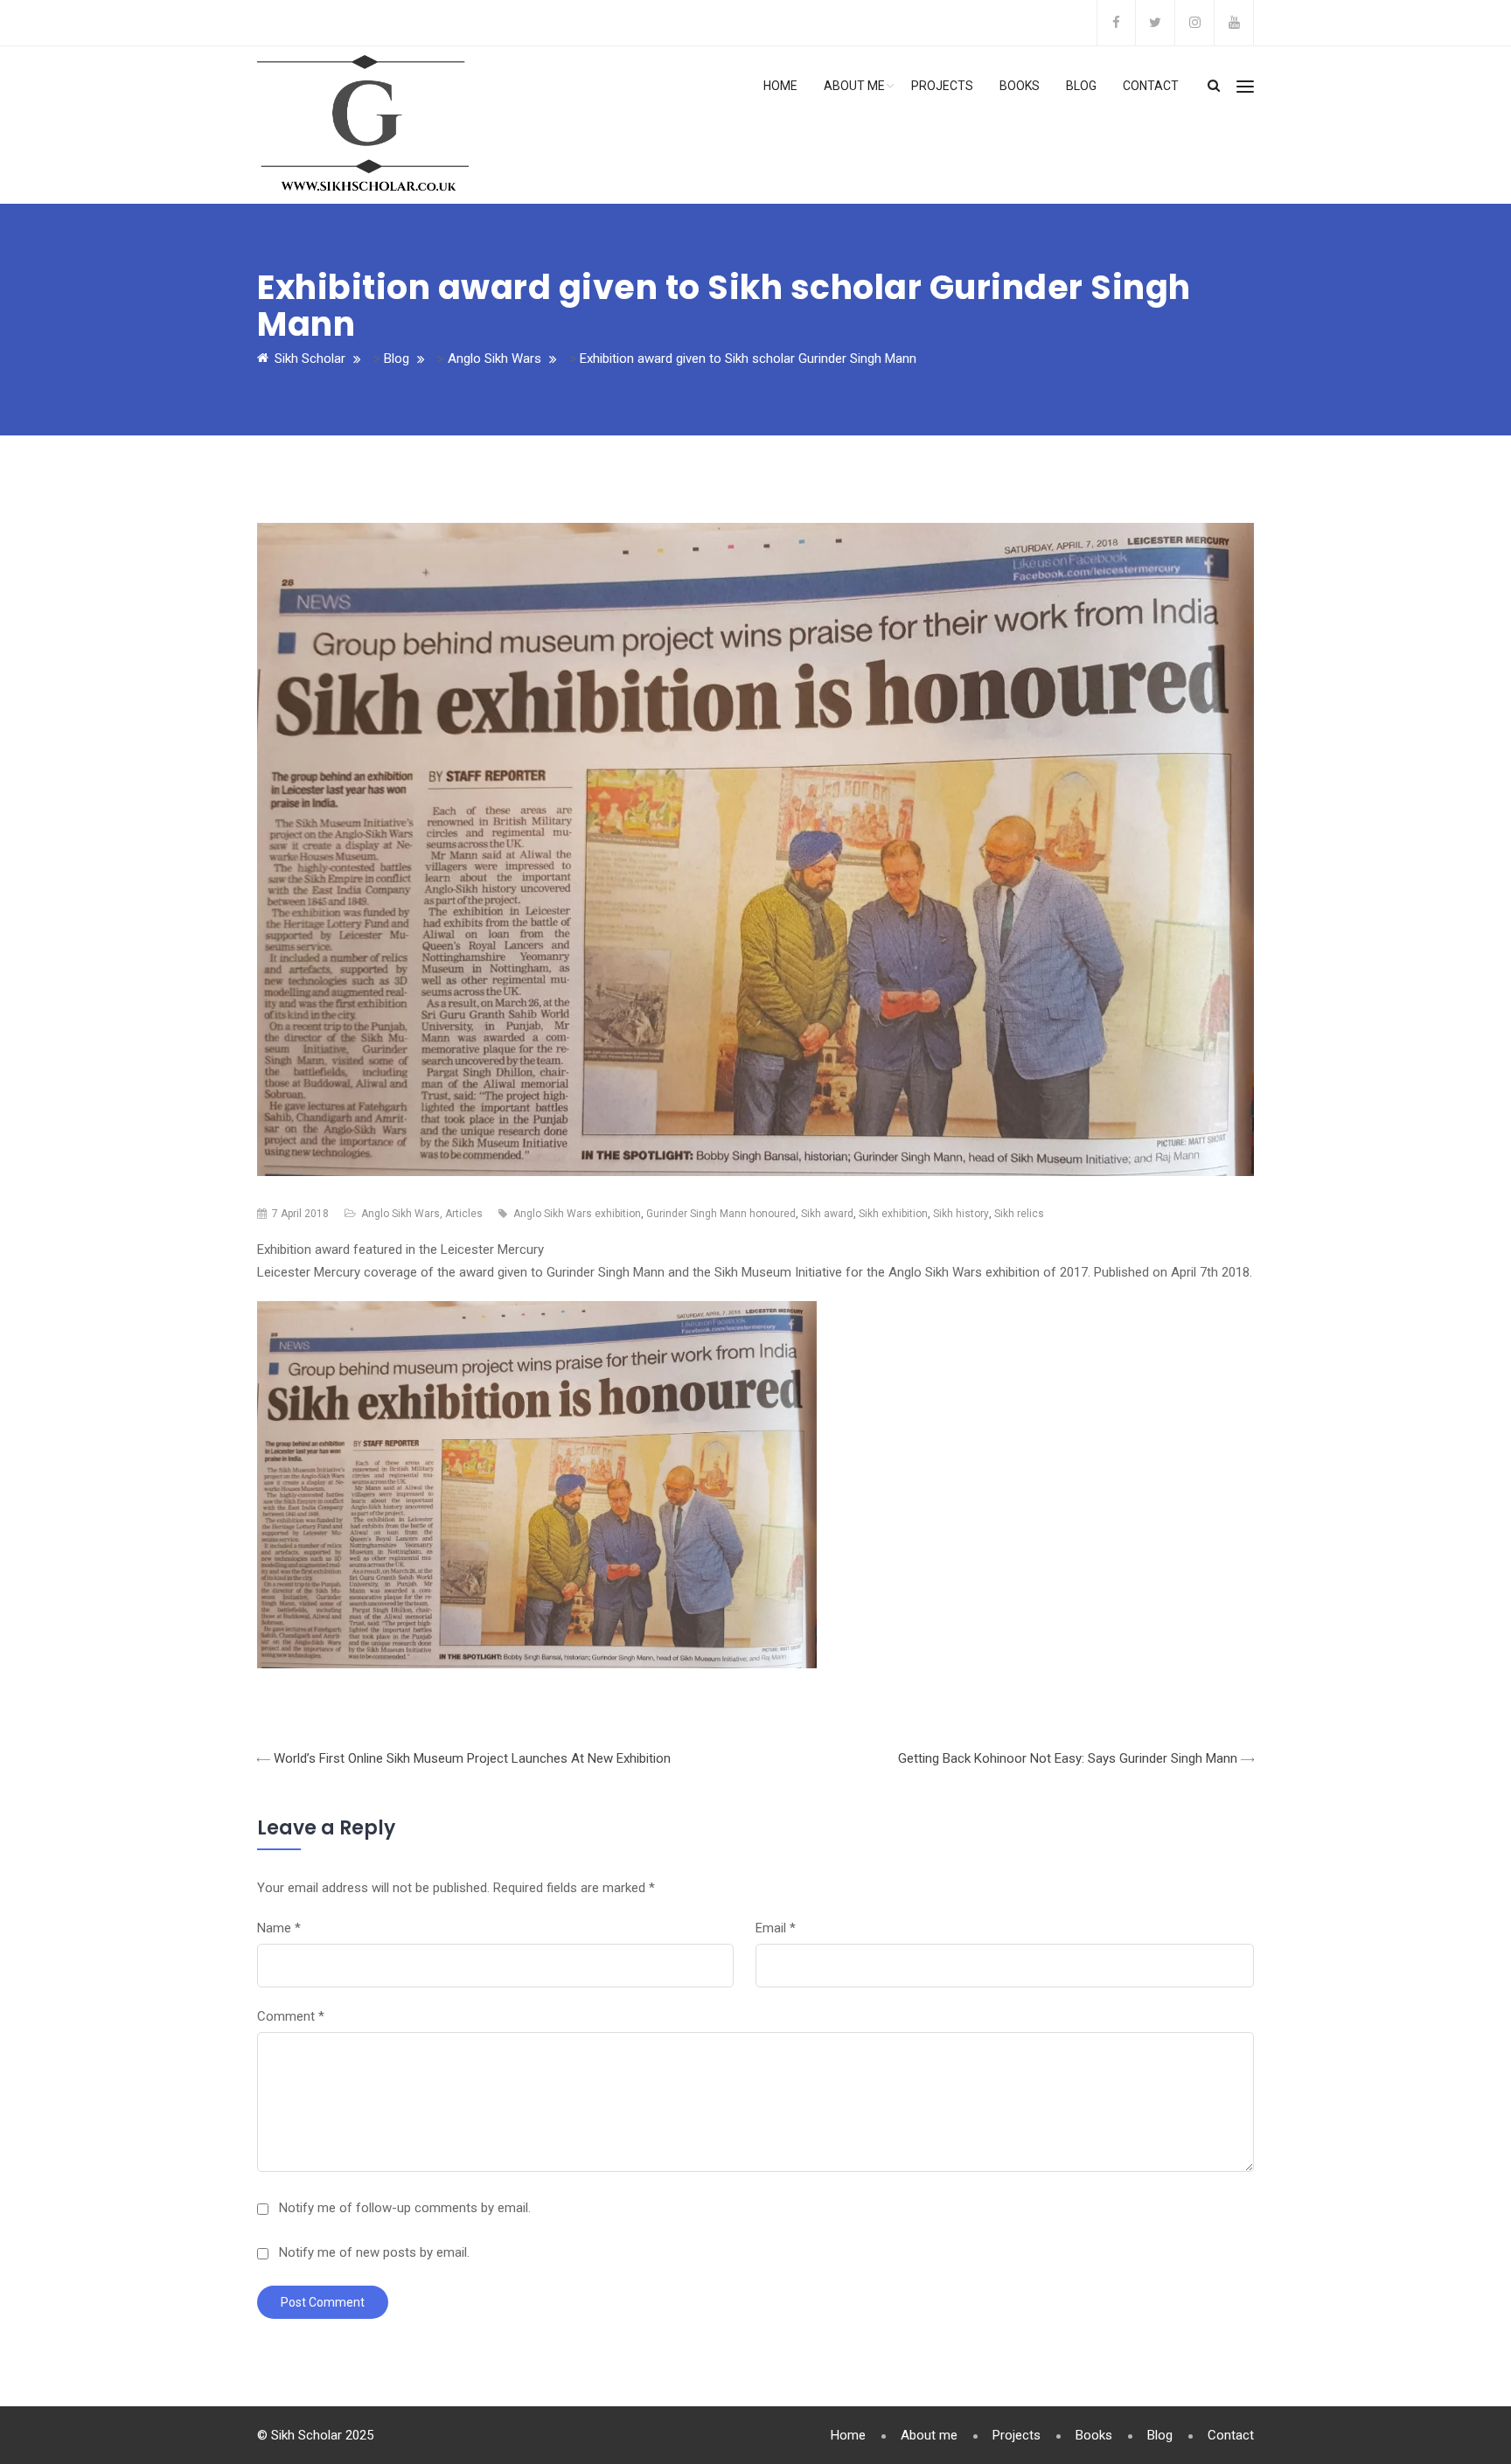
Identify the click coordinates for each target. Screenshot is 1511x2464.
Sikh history (961, 1214)
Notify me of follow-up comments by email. (405, 2208)
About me (854, 86)
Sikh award (827, 1214)
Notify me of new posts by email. (374, 2252)
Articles (464, 1214)
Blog (1081, 86)
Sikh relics (1019, 1214)
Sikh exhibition (893, 1214)
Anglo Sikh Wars (400, 1214)
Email (776, 1928)
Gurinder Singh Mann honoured (721, 1214)
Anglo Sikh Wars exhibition (577, 1214)
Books (1020, 86)
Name (279, 1928)
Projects (942, 86)
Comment (291, 2016)
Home (780, 86)
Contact (1151, 86)
